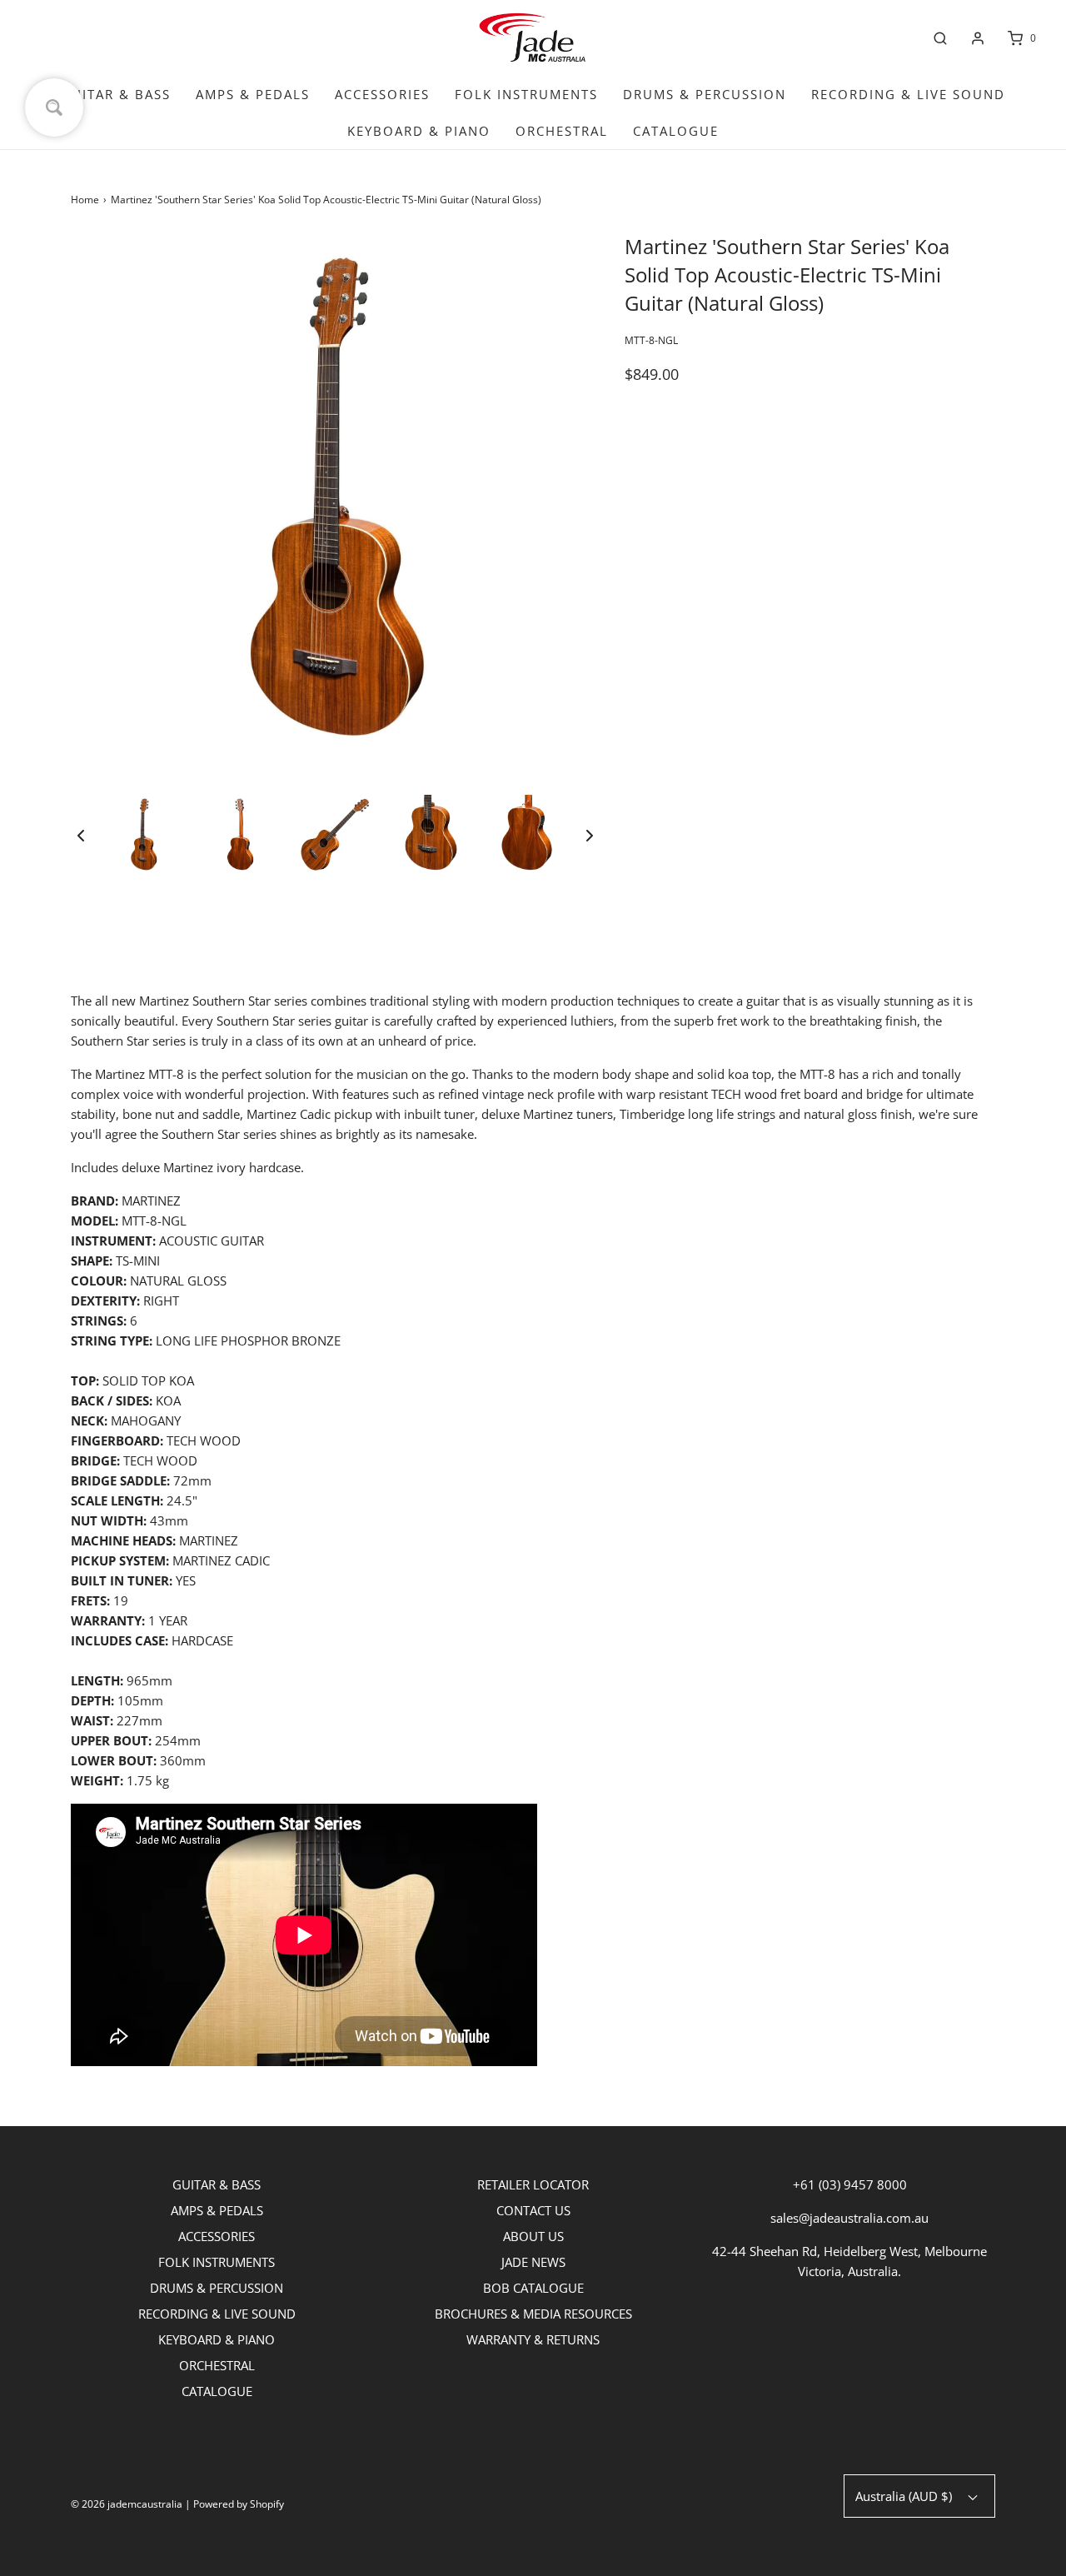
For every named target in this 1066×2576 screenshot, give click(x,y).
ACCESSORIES (382, 94)
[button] (81, 835)
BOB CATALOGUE (533, 2288)
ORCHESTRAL (562, 131)
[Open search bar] (940, 38)
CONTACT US (533, 2210)
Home (85, 200)
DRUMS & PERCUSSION (705, 94)
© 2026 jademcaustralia (127, 2504)
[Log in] (978, 38)
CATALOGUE (676, 131)
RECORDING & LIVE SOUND (908, 94)
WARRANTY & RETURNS (533, 2339)
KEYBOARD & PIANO (419, 131)
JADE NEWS (533, 2262)
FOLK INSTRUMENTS (526, 94)
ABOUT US (533, 2236)
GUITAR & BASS (116, 94)
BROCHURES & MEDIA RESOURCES (533, 2314)
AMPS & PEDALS (253, 94)
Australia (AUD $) (905, 2496)
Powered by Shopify (239, 2504)
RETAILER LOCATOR (533, 2184)
